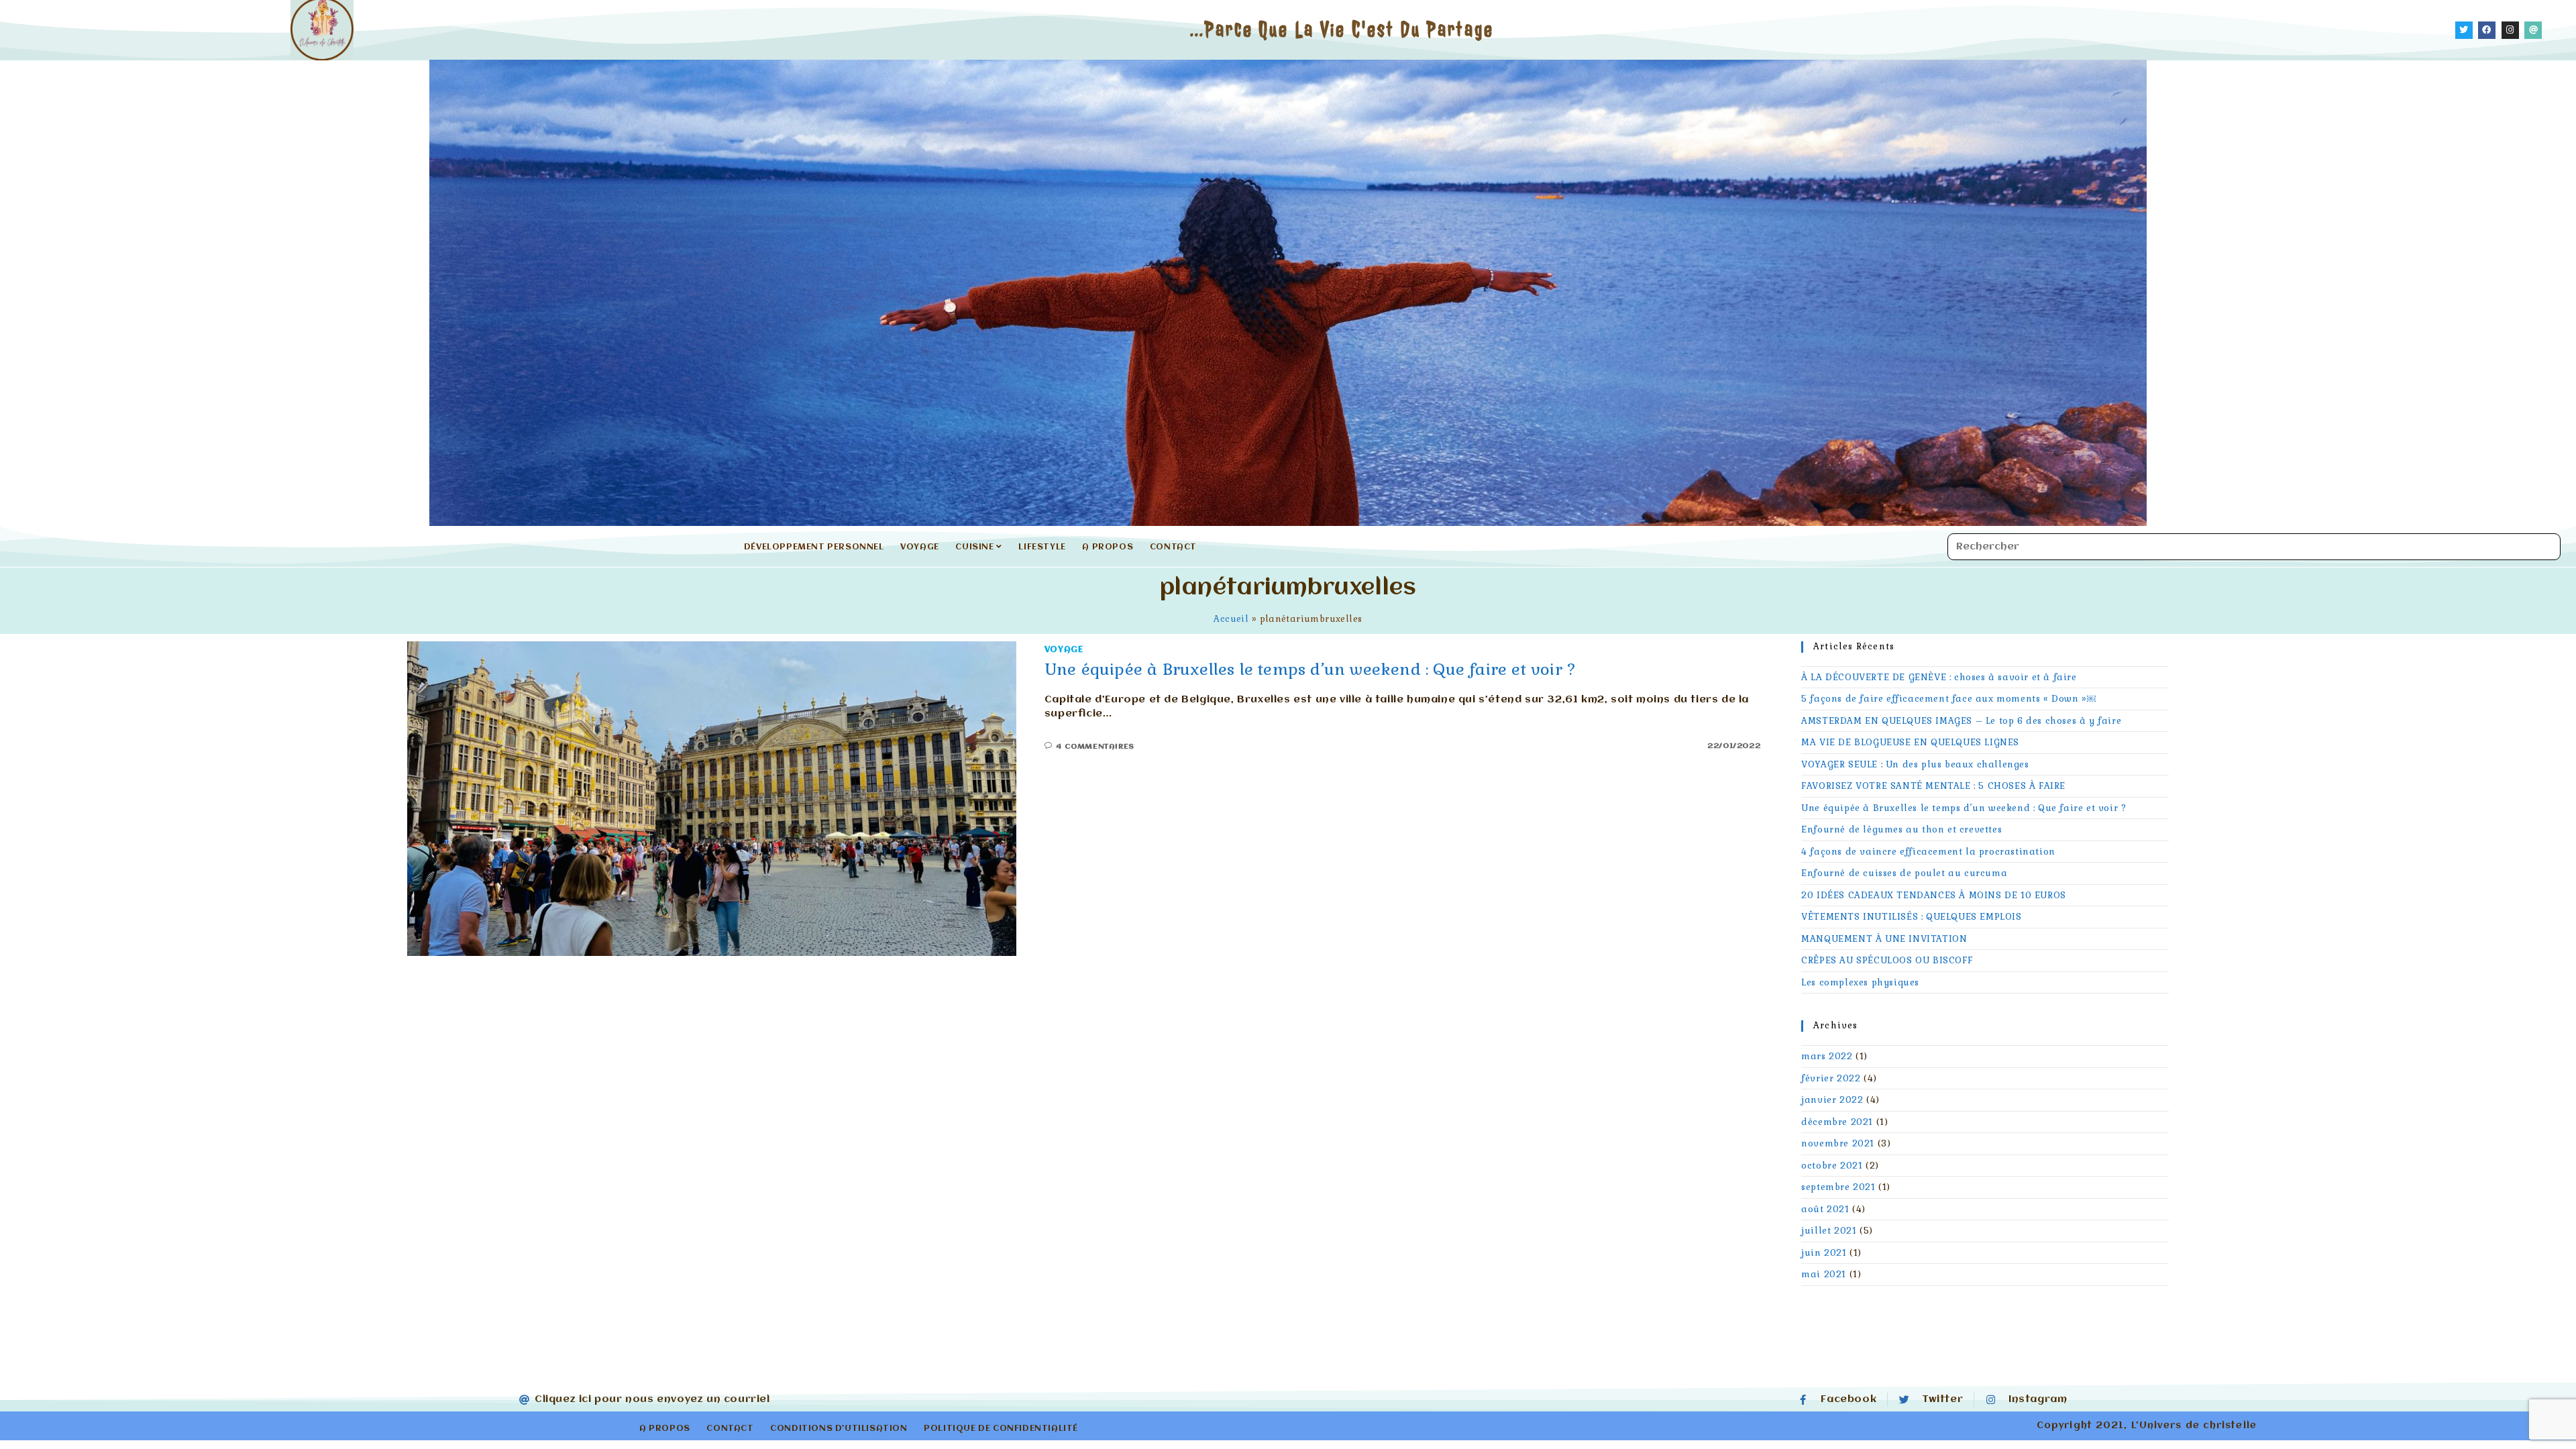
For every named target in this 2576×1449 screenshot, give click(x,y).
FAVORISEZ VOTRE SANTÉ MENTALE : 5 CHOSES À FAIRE (1933, 786)
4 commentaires (1095, 747)
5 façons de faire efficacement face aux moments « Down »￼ (1948, 699)
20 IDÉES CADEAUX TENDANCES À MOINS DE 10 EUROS (1934, 895)
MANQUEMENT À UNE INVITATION (1884, 939)
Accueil (1231, 619)
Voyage (920, 547)
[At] (2533, 30)
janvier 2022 (1832, 1100)
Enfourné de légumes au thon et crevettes (1901, 829)
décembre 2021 (1837, 1122)
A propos (1108, 547)
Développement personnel (814, 547)
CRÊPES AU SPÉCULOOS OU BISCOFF (1887, 960)
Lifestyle (1042, 547)
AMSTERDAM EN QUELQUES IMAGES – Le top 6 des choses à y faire (1961, 721)
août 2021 (1825, 1209)
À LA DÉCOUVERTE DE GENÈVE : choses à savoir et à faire (1939, 677)
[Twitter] (2464, 30)
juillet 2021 (1829, 1231)
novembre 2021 (1838, 1143)
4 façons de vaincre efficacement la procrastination (1928, 852)
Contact (1173, 547)
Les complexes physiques (1860, 982)
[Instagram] (2510, 30)
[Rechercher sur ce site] (2254, 547)
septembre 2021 (1838, 1187)
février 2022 (1831, 1078)
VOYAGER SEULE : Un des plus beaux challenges (1915, 764)
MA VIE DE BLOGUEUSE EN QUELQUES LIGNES (1910, 742)
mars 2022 (1827, 1056)
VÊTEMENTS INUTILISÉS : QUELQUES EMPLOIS (1911, 917)
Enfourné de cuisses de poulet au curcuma (1904, 873)
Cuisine (976, 547)
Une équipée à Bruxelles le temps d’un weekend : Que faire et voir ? (1310, 669)
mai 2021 (1824, 1274)
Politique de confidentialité (1001, 1429)
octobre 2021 (1832, 1166)
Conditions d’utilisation (839, 1429)
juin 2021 (1824, 1253)
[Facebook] (2487, 30)
